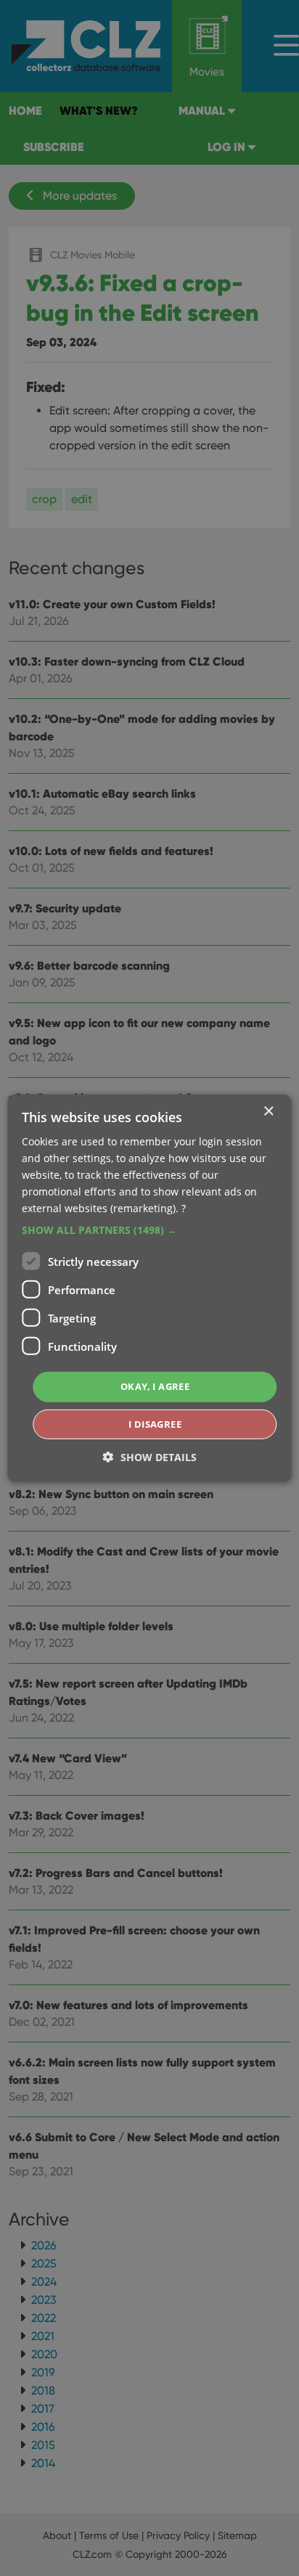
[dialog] (149, 1288)
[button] (149, 1230)
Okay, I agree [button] (155, 1386)
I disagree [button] (155, 1424)
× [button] (268, 1111)
